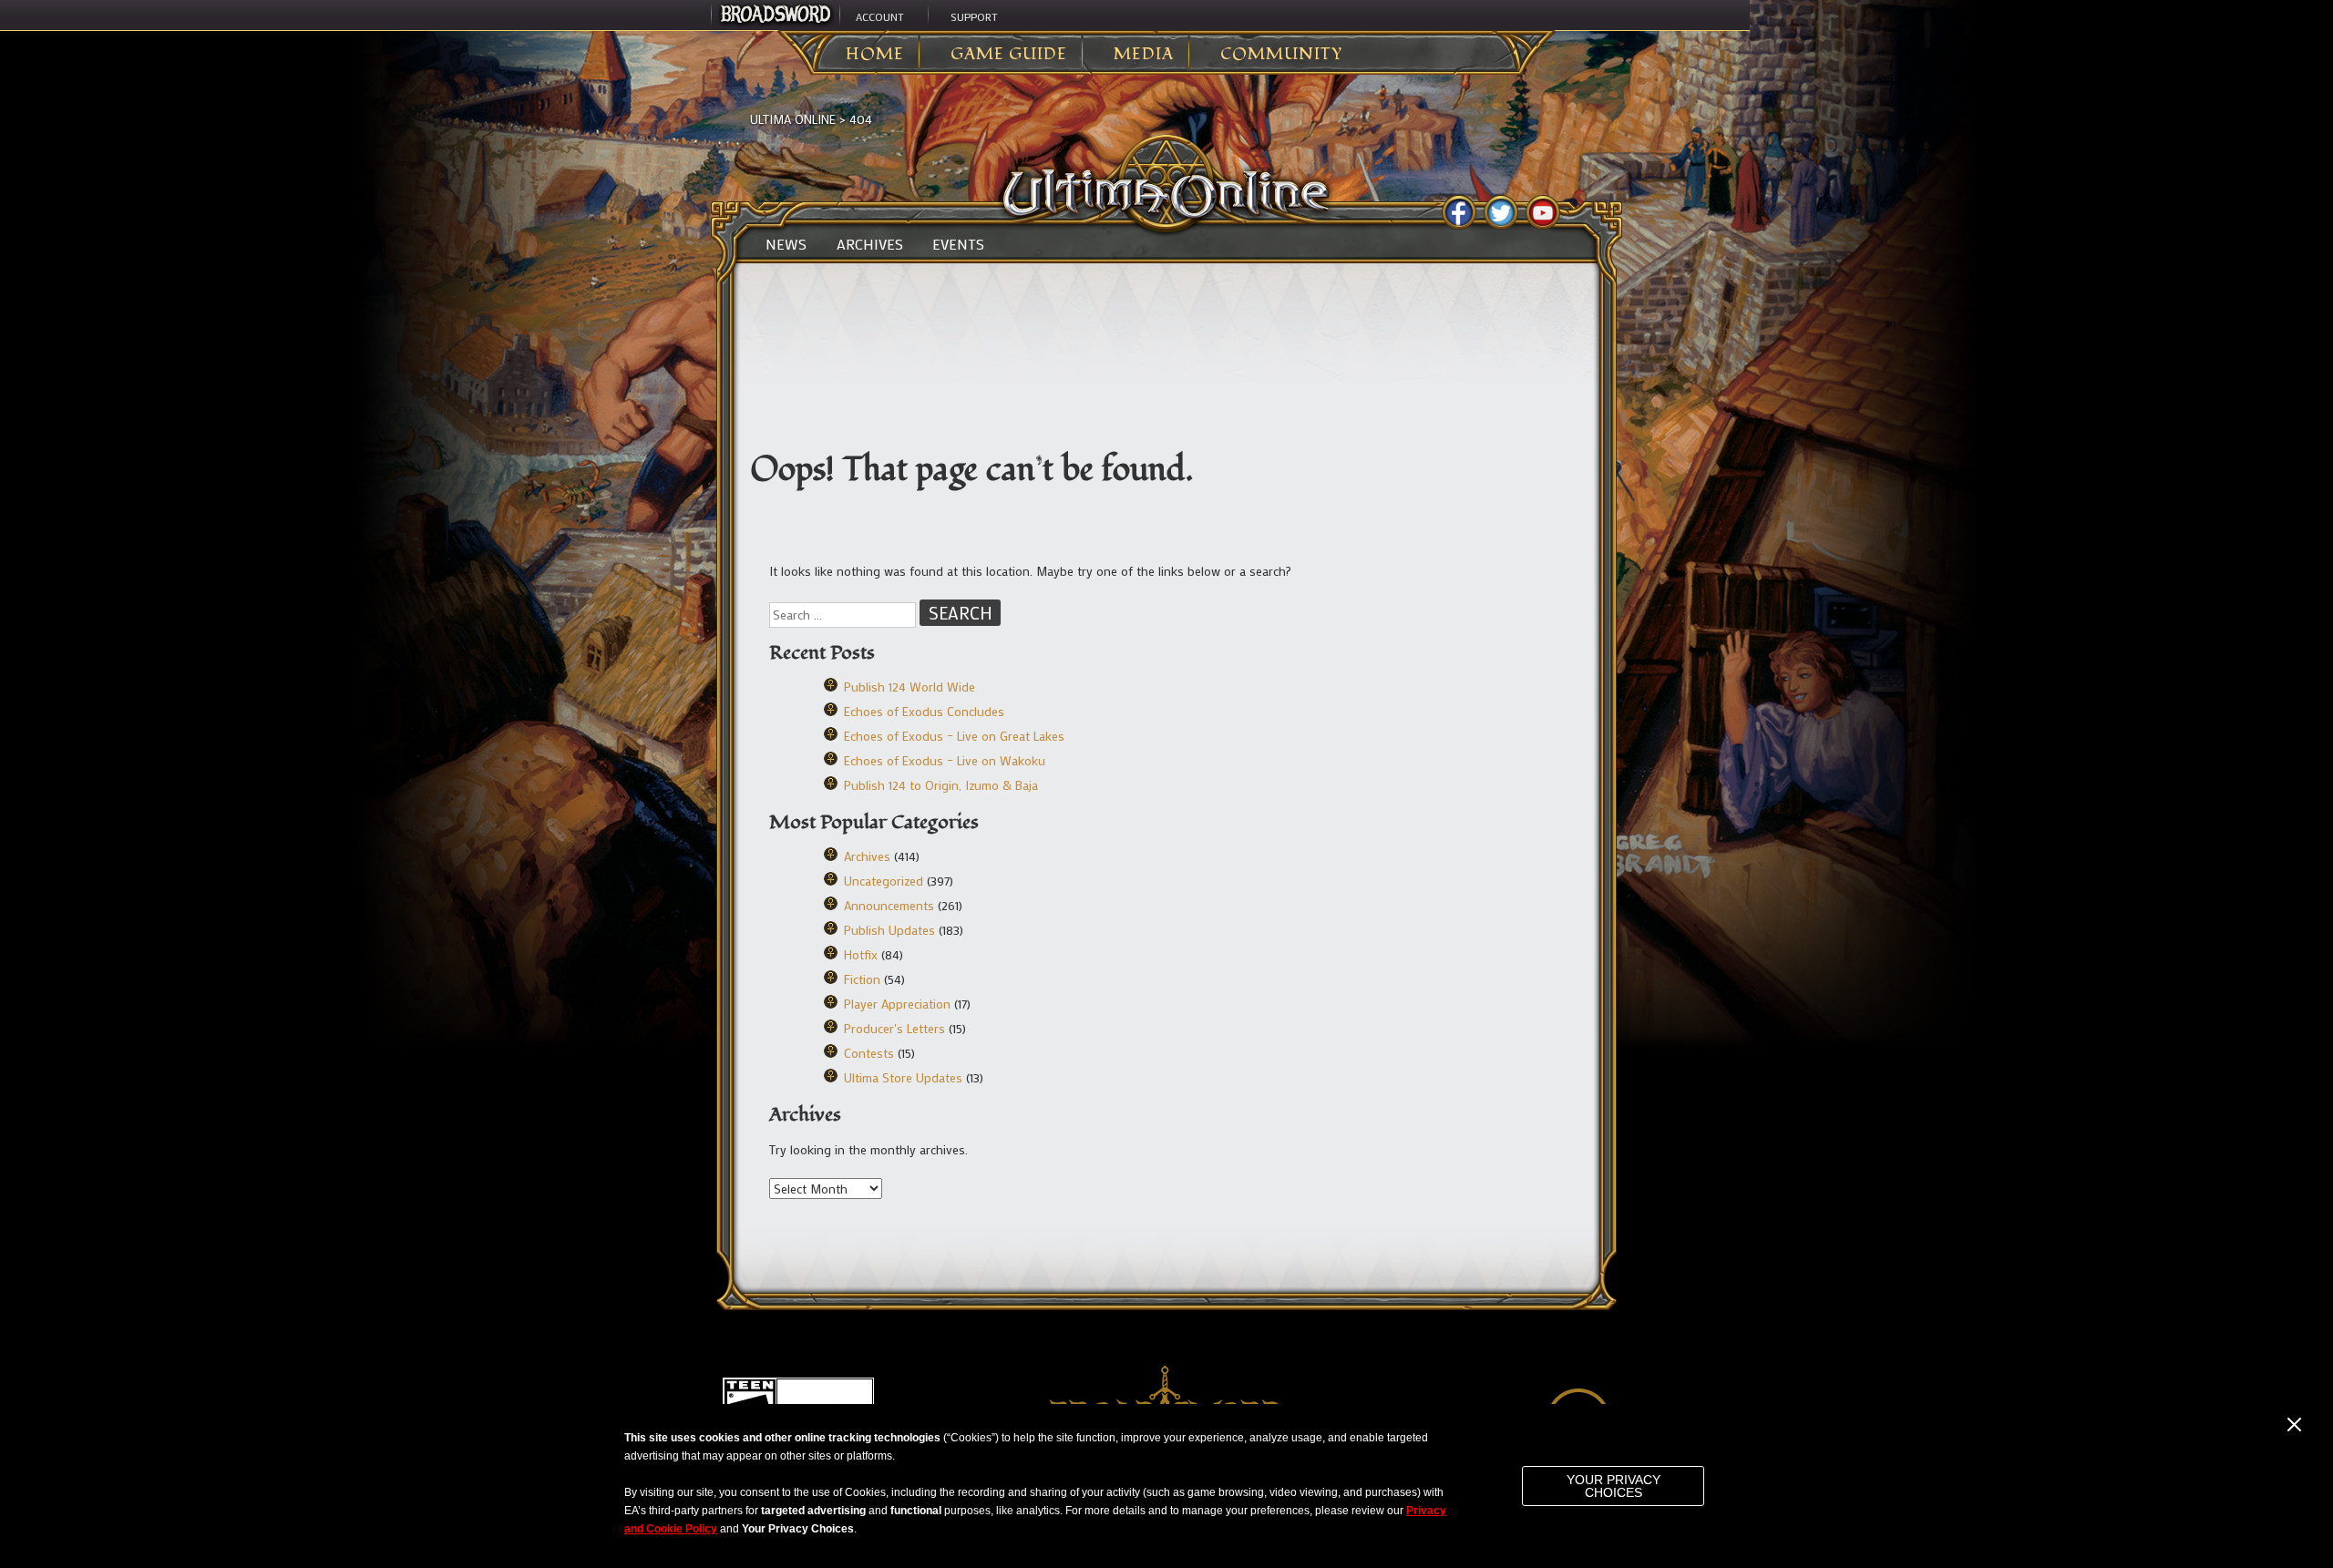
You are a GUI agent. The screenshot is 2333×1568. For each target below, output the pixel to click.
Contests (869, 1053)
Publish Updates (889, 930)
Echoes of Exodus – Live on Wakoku (945, 760)
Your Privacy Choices (1614, 1486)
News (786, 244)
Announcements (889, 905)
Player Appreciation (897, 1004)
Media (1144, 55)
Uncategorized (884, 881)
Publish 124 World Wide (910, 687)
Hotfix (861, 954)
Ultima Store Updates (903, 1077)
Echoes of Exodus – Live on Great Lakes (954, 736)
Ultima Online (793, 119)
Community (1281, 55)
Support (974, 16)
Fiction (862, 979)
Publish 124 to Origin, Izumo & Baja (941, 785)
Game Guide (1009, 55)
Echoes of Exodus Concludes (924, 711)
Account (880, 16)
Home (875, 55)
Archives (870, 244)
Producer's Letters (894, 1028)
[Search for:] (844, 615)
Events (958, 244)
